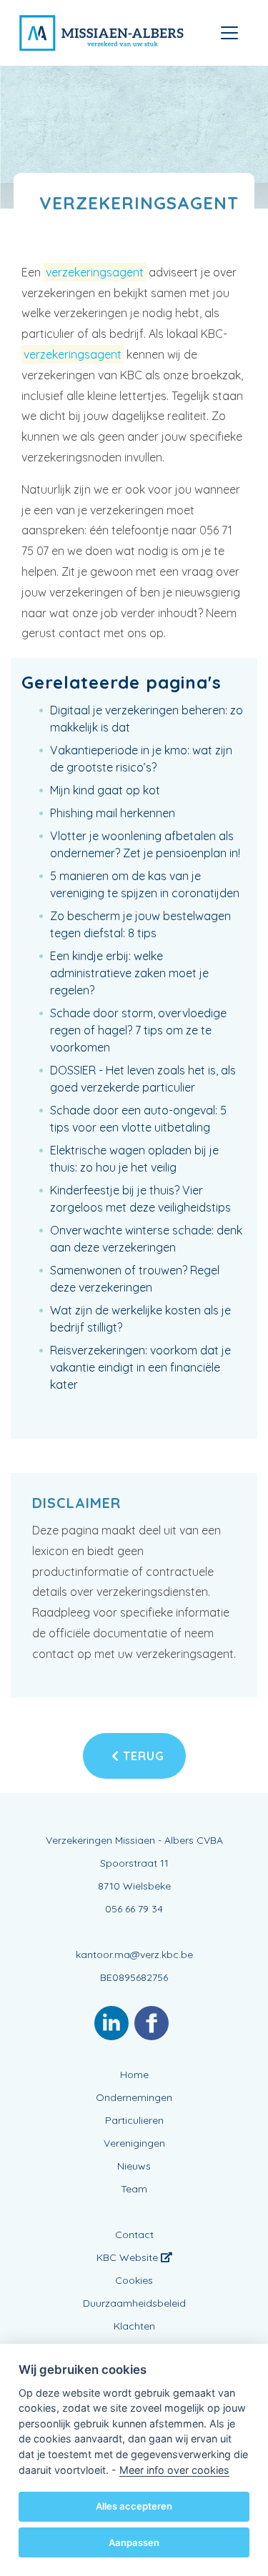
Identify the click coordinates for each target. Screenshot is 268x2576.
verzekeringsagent (95, 272)
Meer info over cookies (174, 2470)
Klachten (134, 2326)
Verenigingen (134, 2143)
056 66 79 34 (134, 1909)
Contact (134, 2235)
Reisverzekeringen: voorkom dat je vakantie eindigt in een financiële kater (140, 1367)
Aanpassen (134, 2542)
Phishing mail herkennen (113, 813)
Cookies (134, 2280)
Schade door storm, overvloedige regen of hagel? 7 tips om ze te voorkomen (138, 1030)
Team (134, 2189)
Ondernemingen (134, 2097)
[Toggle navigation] (229, 33)
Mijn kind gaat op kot (105, 790)
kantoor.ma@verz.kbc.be (134, 1955)
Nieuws (134, 2166)
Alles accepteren (134, 2506)
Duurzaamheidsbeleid (134, 2303)
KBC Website (129, 2257)
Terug (142, 1756)
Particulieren (134, 2120)
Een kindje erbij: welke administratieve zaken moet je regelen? (129, 973)
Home (134, 2075)
